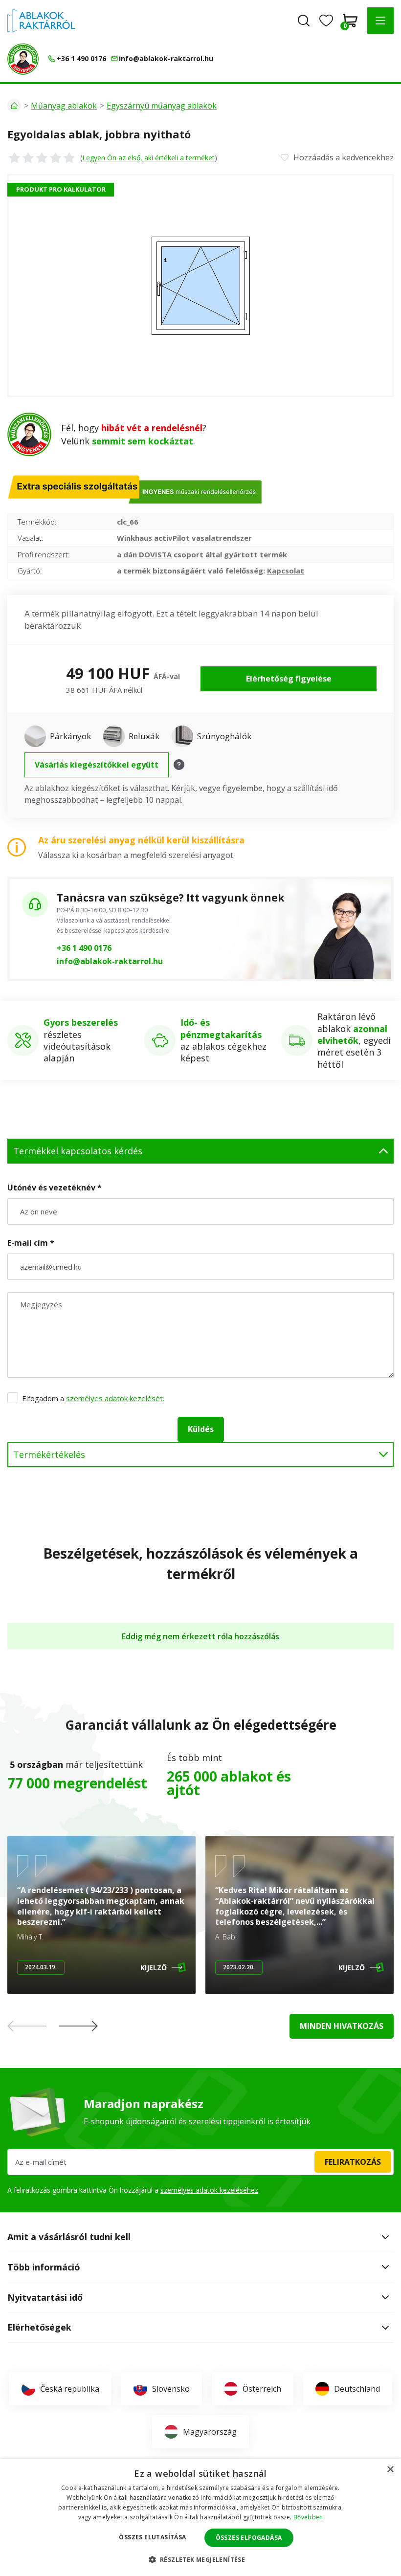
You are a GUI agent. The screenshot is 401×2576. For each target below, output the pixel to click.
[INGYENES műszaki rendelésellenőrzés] (23, 59)
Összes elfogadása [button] (249, 2538)
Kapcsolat (286, 571)
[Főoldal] (14, 106)
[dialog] (200, 2518)
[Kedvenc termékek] (326, 21)
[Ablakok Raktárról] (41, 21)
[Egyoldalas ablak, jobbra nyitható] (200, 286)
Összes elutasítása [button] (152, 2537)
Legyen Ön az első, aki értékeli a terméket (148, 158)
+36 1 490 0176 (84, 948)
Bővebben (308, 2517)
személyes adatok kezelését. (115, 1398)
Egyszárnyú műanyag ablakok (162, 106)
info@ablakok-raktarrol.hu (110, 961)
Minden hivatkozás (342, 2026)
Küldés (201, 1429)
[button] (380, 21)
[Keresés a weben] (304, 21)
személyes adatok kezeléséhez (209, 2190)
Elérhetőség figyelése (289, 679)
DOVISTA (155, 554)
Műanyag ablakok (64, 106)
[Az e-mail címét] (200, 2162)
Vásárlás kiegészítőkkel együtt (97, 765)
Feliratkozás (353, 2162)
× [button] (390, 2470)
